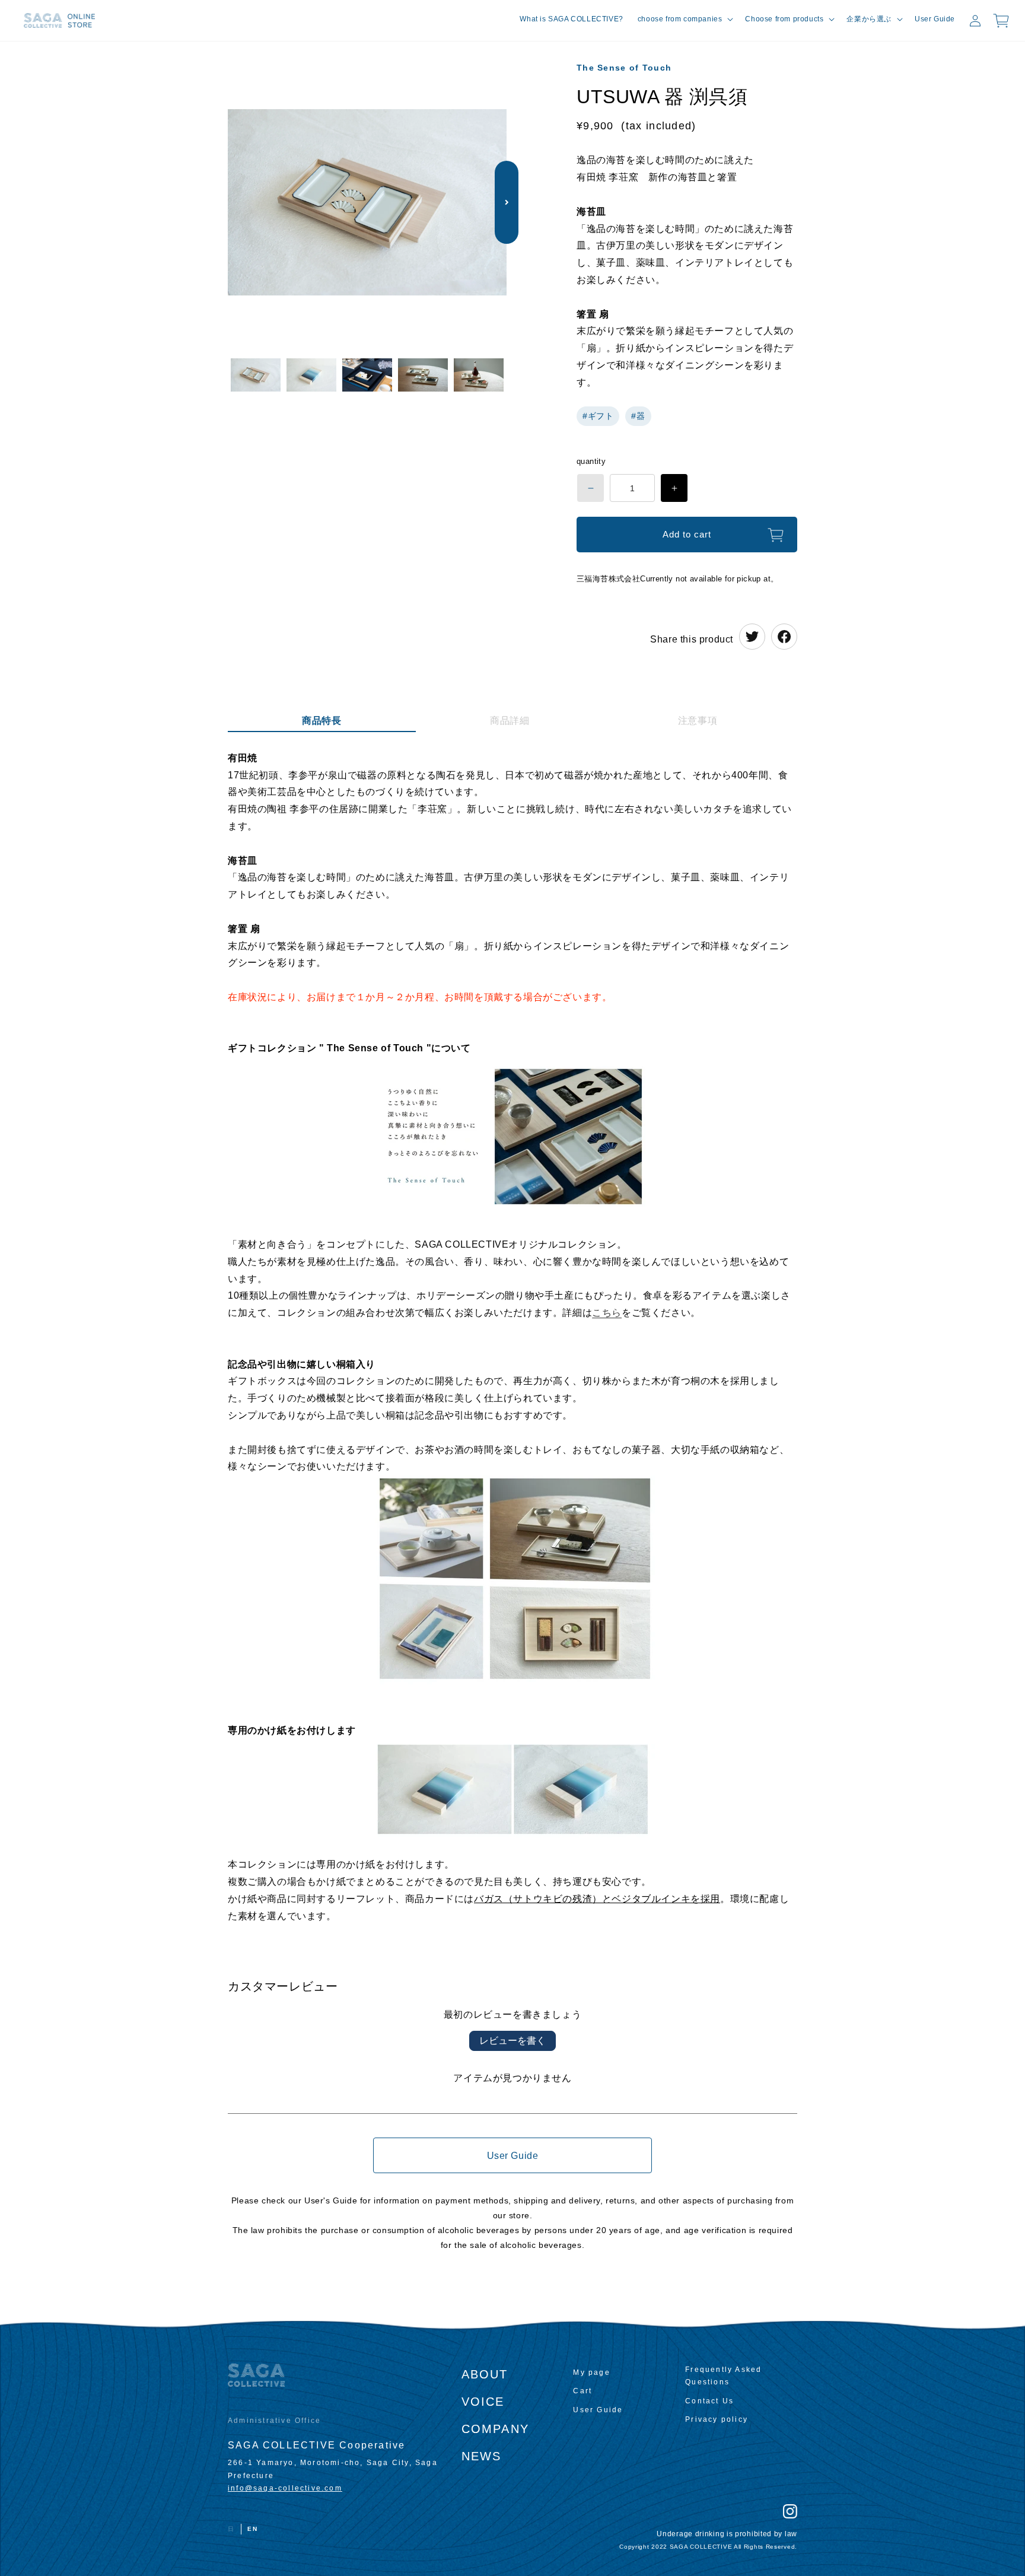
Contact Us (709, 2401)
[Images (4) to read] (423, 376)
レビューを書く (512, 2041)
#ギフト (598, 416)
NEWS (482, 2456)
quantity (591, 461)
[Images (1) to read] (256, 376)
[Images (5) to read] (479, 376)
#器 (638, 416)
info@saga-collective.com (285, 2488)
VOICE (483, 2402)
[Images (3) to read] (367, 376)
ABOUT (485, 2374)
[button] (685, 20)
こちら (607, 1313)
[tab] (322, 723)
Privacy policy (717, 2419)
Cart (582, 2391)
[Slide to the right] (507, 202)
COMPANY (495, 2429)
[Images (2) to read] (311, 376)
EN (253, 2529)
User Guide (513, 2156)
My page (591, 2373)
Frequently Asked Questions (723, 2376)
